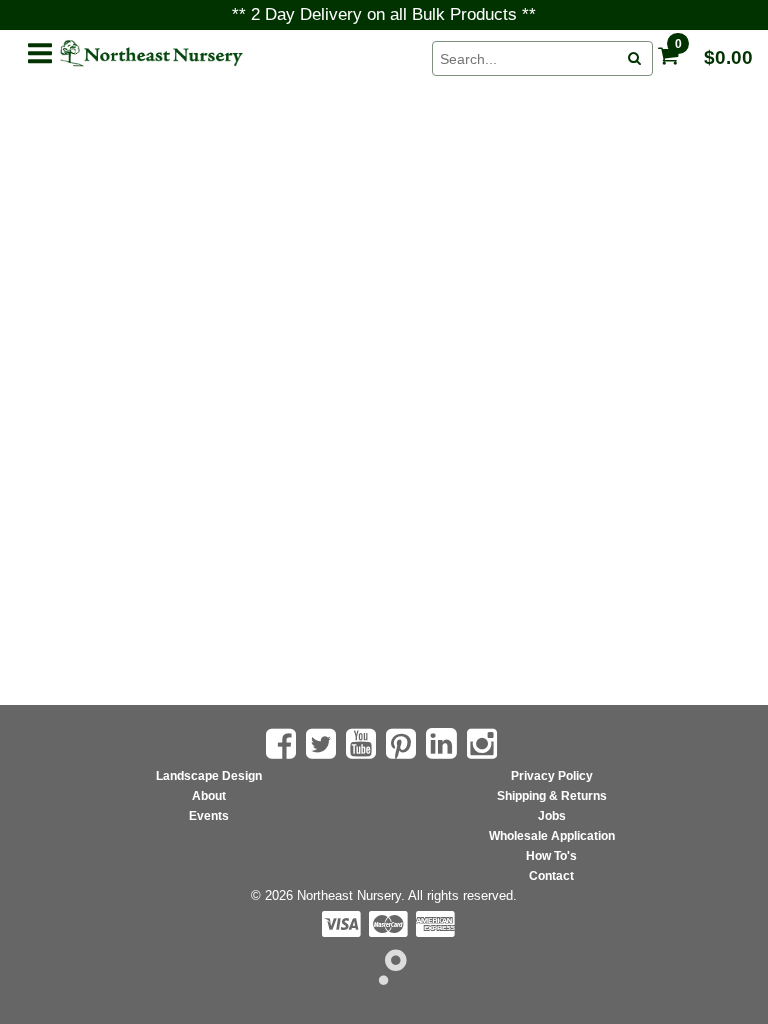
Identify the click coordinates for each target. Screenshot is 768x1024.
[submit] (635, 59)
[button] (39, 50)
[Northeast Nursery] (235, 54)
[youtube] (363, 744)
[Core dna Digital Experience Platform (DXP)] (384, 979)
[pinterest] (403, 744)
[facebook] (283, 744)
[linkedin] (444, 743)
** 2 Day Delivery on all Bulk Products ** (384, 14)
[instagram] (484, 744)
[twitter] (323, 744)
